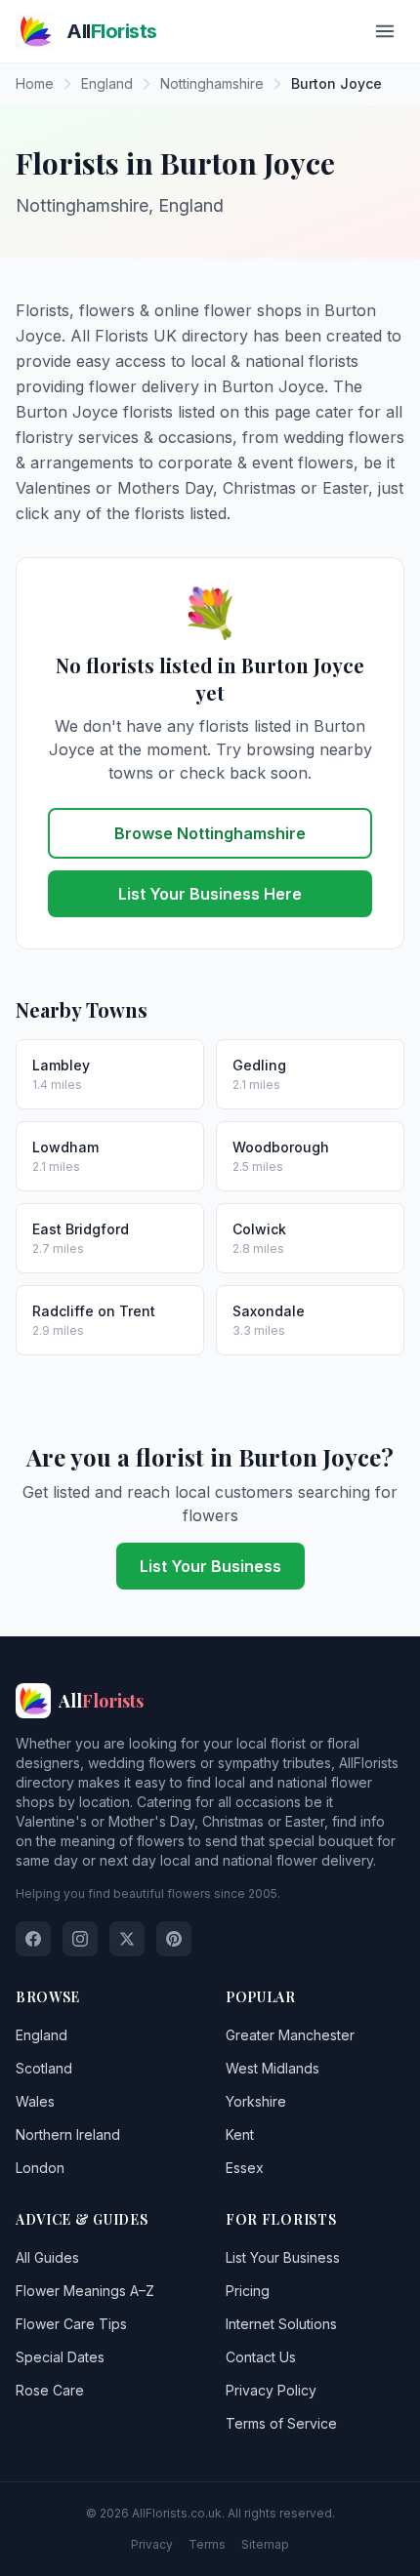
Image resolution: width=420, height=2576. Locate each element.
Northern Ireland (68, 2134)
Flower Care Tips (71, 2324)
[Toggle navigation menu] (385, 31)
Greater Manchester (290, 2035)
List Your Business (210, 1566)
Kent (240, 2134)
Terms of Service (281, 2423)
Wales (35, 2101)
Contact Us (261, 2357)
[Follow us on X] (127, 1939)
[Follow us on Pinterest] (174, 1939)
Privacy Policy (271, 2390)
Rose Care (50, 2390)
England (42, 2035)
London (40, 2168)
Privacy (152, 2544)
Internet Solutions (281, 2324)
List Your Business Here (210, 894)
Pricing (248, 2291)
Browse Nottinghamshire (210, 833)
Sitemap (265, 2544)
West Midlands (273, 2068)
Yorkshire (256, 2101)
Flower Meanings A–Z (85, 2291)
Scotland (44, 2068)
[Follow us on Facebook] (33, 1939)
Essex (245, 2168)
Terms (207, 2544)
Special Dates (60, 2357)
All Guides (47, 2257)
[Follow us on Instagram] (80, 1939)
